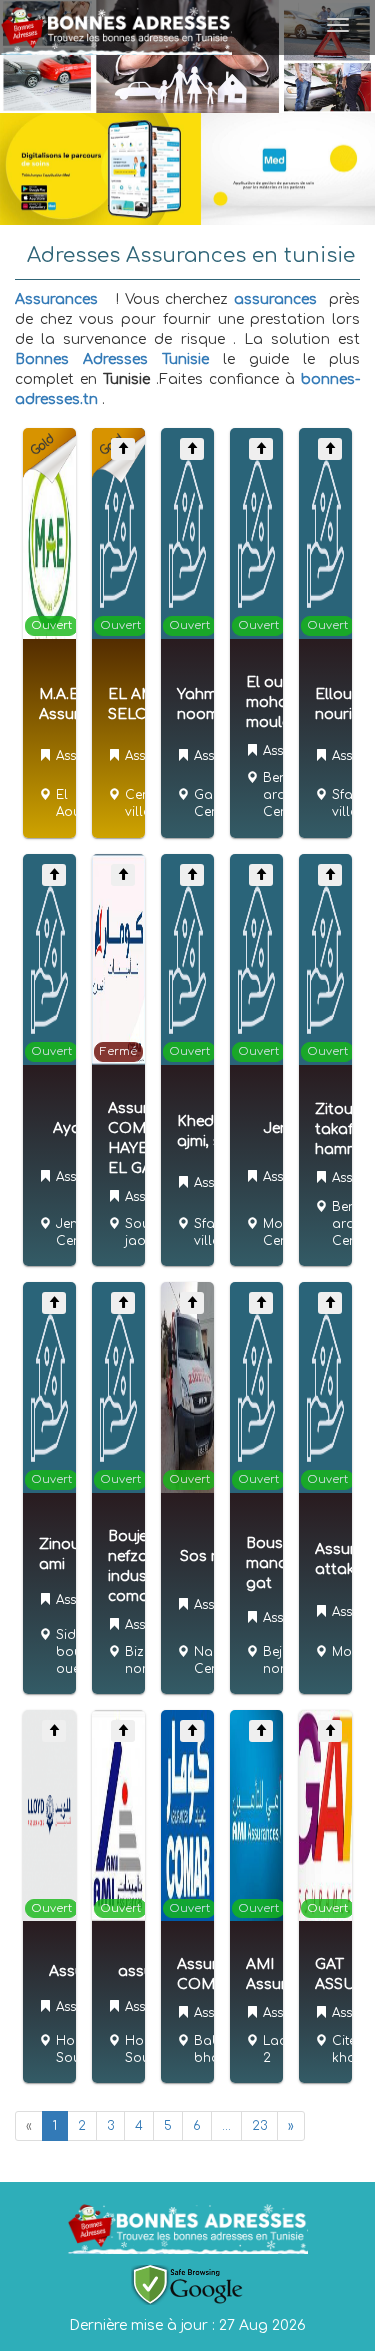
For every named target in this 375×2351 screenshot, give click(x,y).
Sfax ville (346, 803)
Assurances (56, 299)
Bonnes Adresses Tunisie (112, 359)
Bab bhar (209, 2049)
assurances (275, 299)
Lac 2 (274, 2049)
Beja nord (278, 1660)
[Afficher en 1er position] (123, 449)
